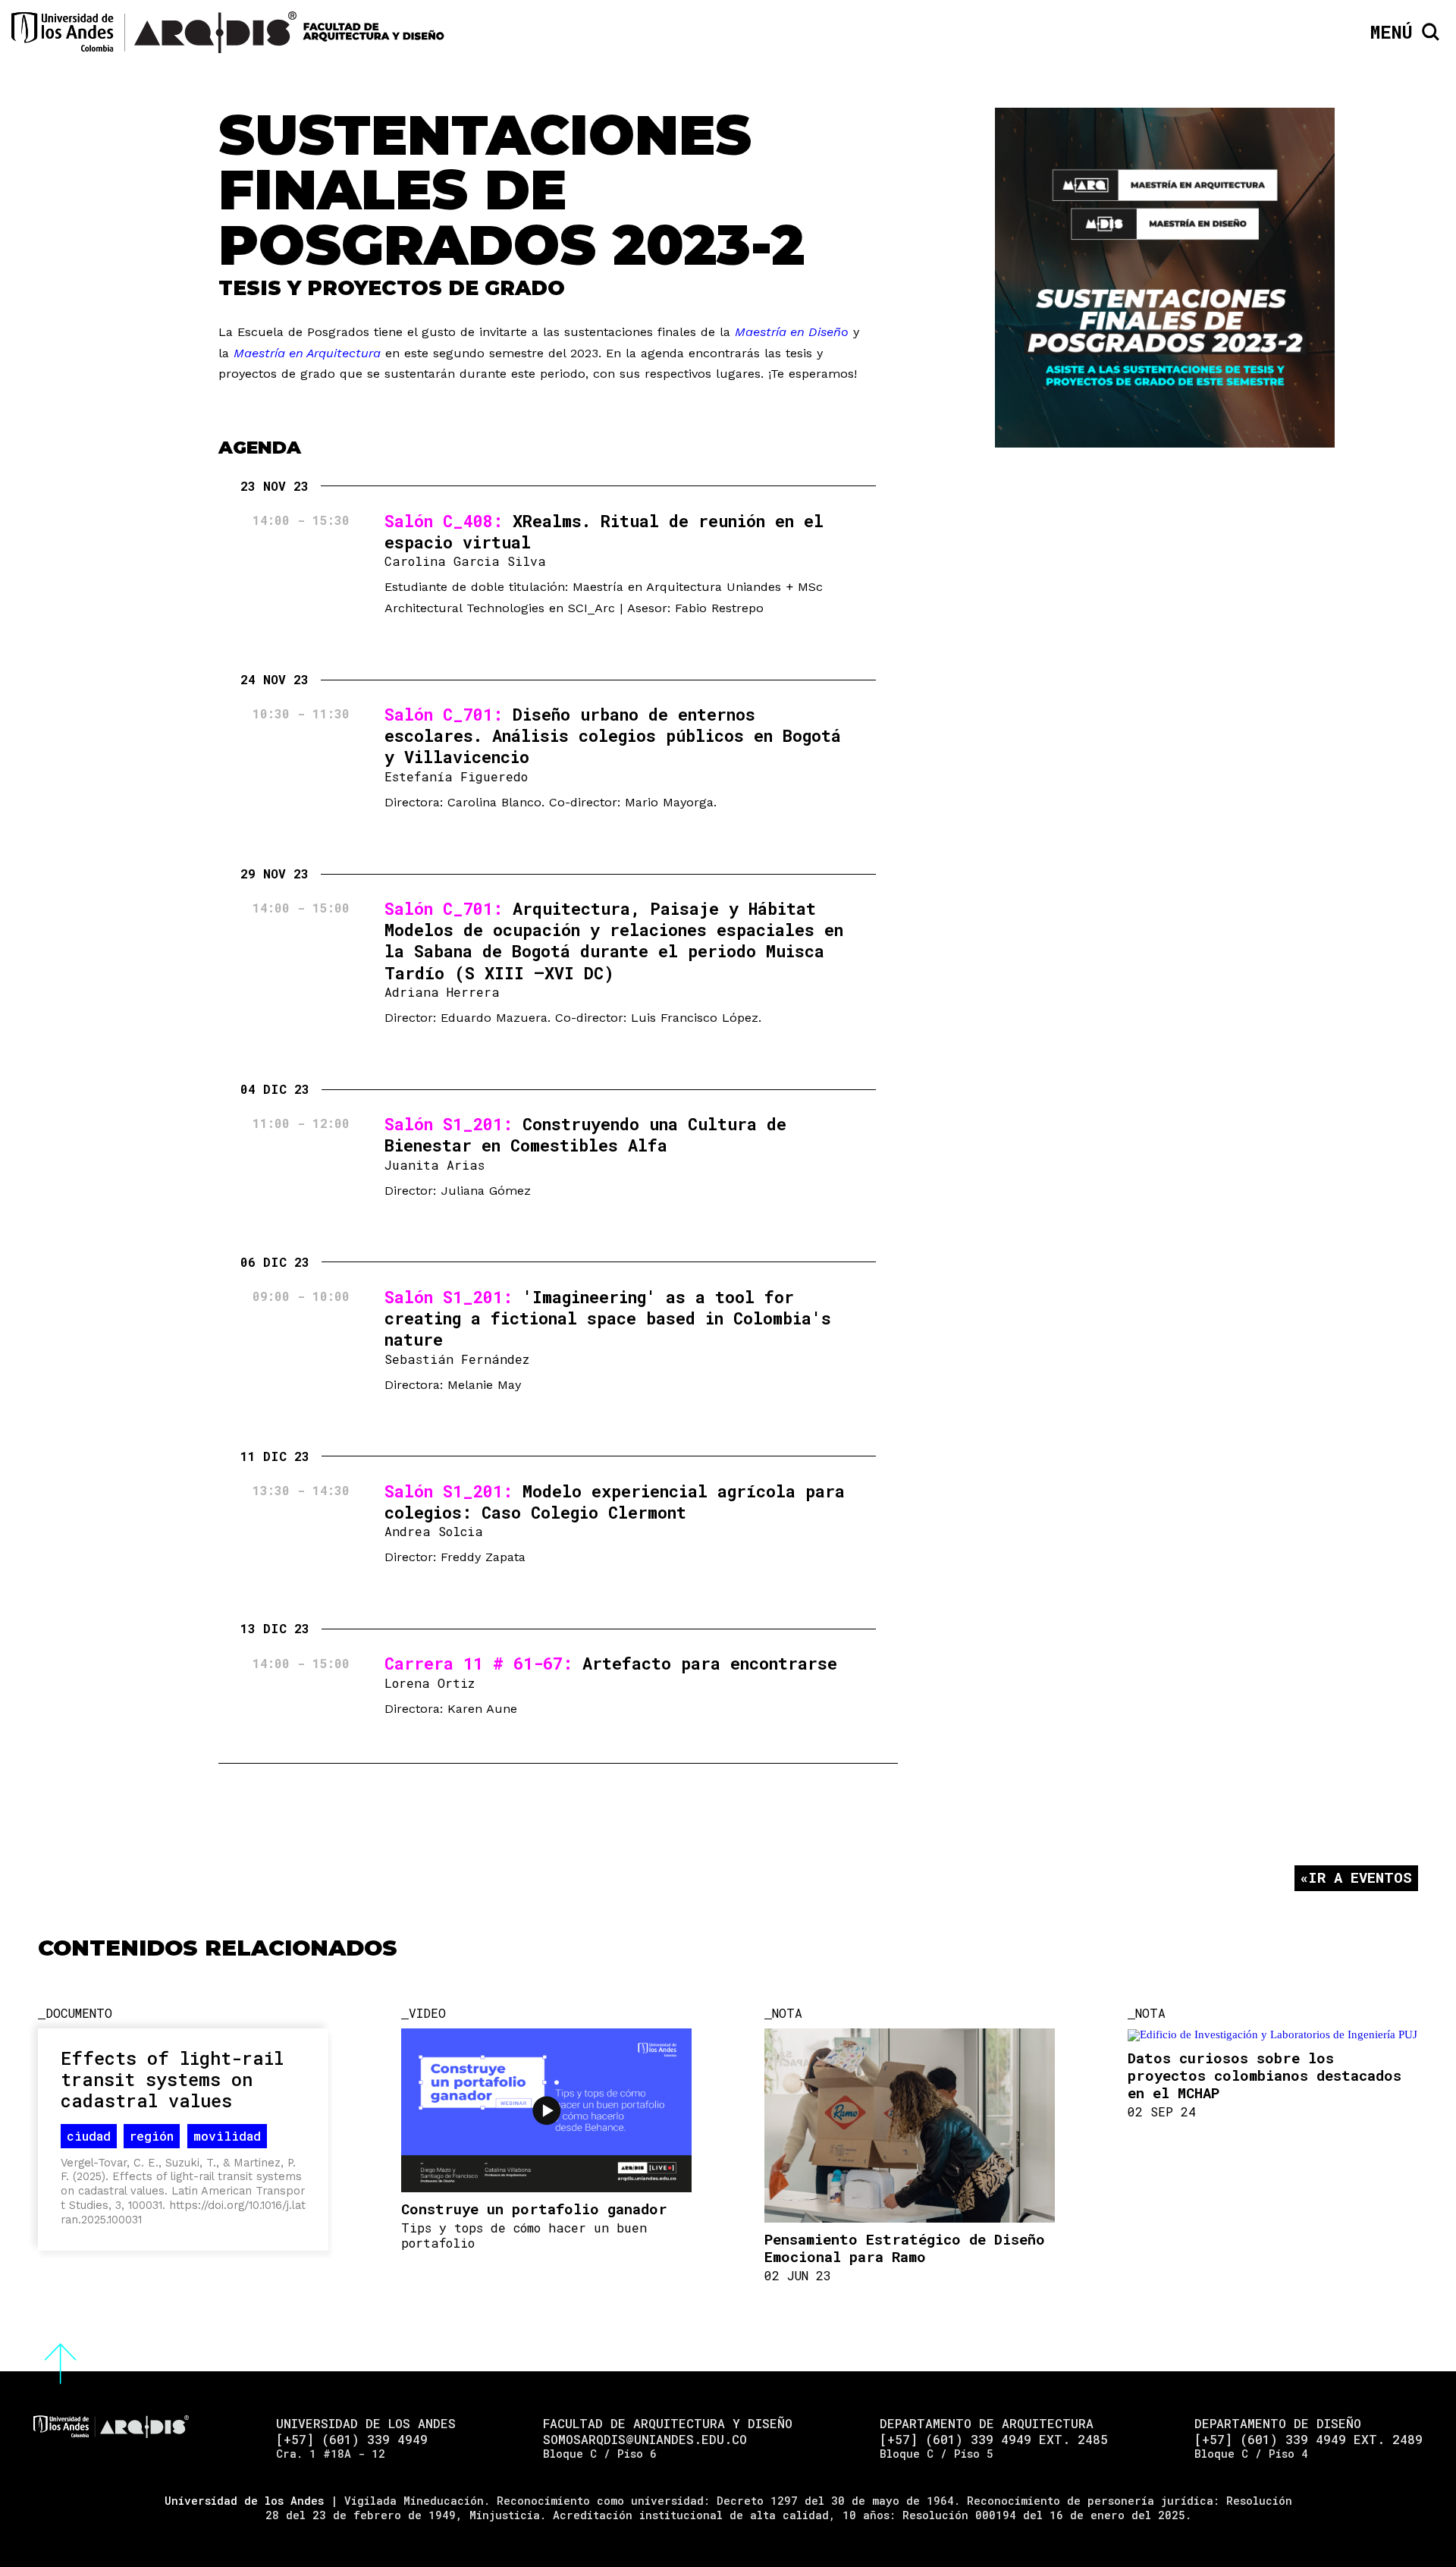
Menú (1392, 32)
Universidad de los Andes (244, 2501)
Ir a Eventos (1360, 1877)
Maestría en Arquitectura (307, 353)
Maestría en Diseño (792, 332)
